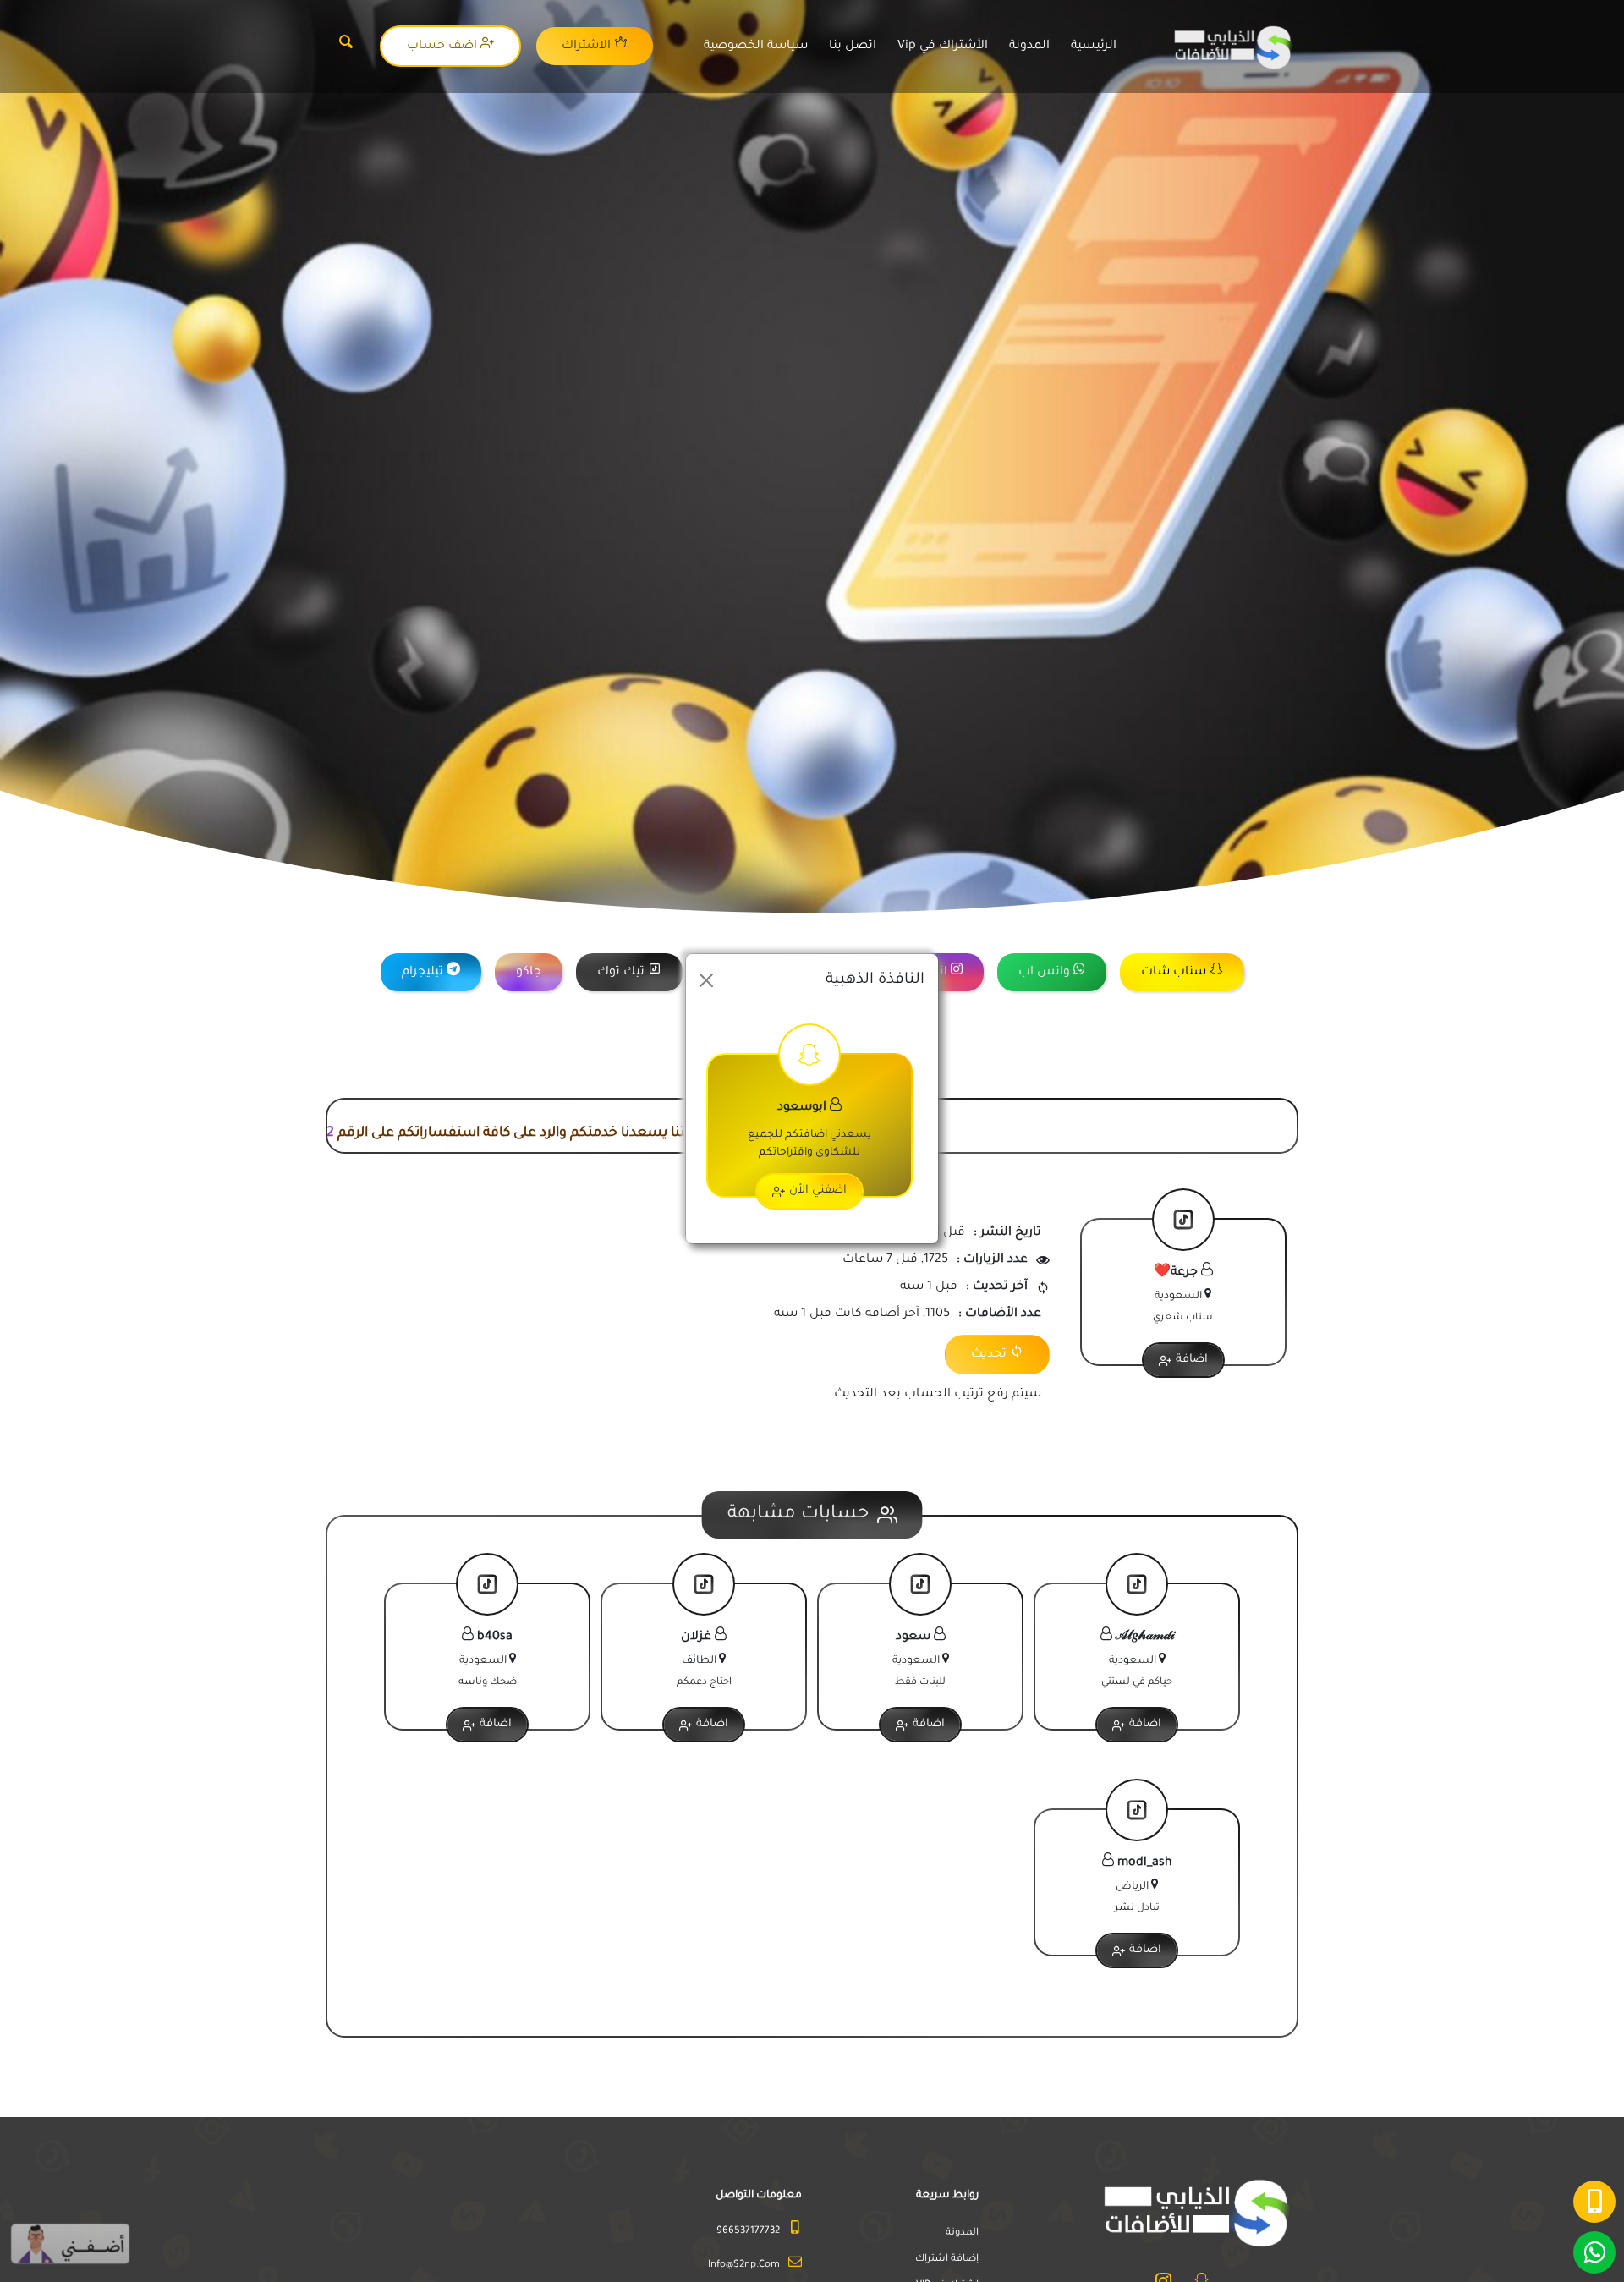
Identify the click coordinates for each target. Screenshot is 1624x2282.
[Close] (706, 980)
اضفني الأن (818, 1190)
